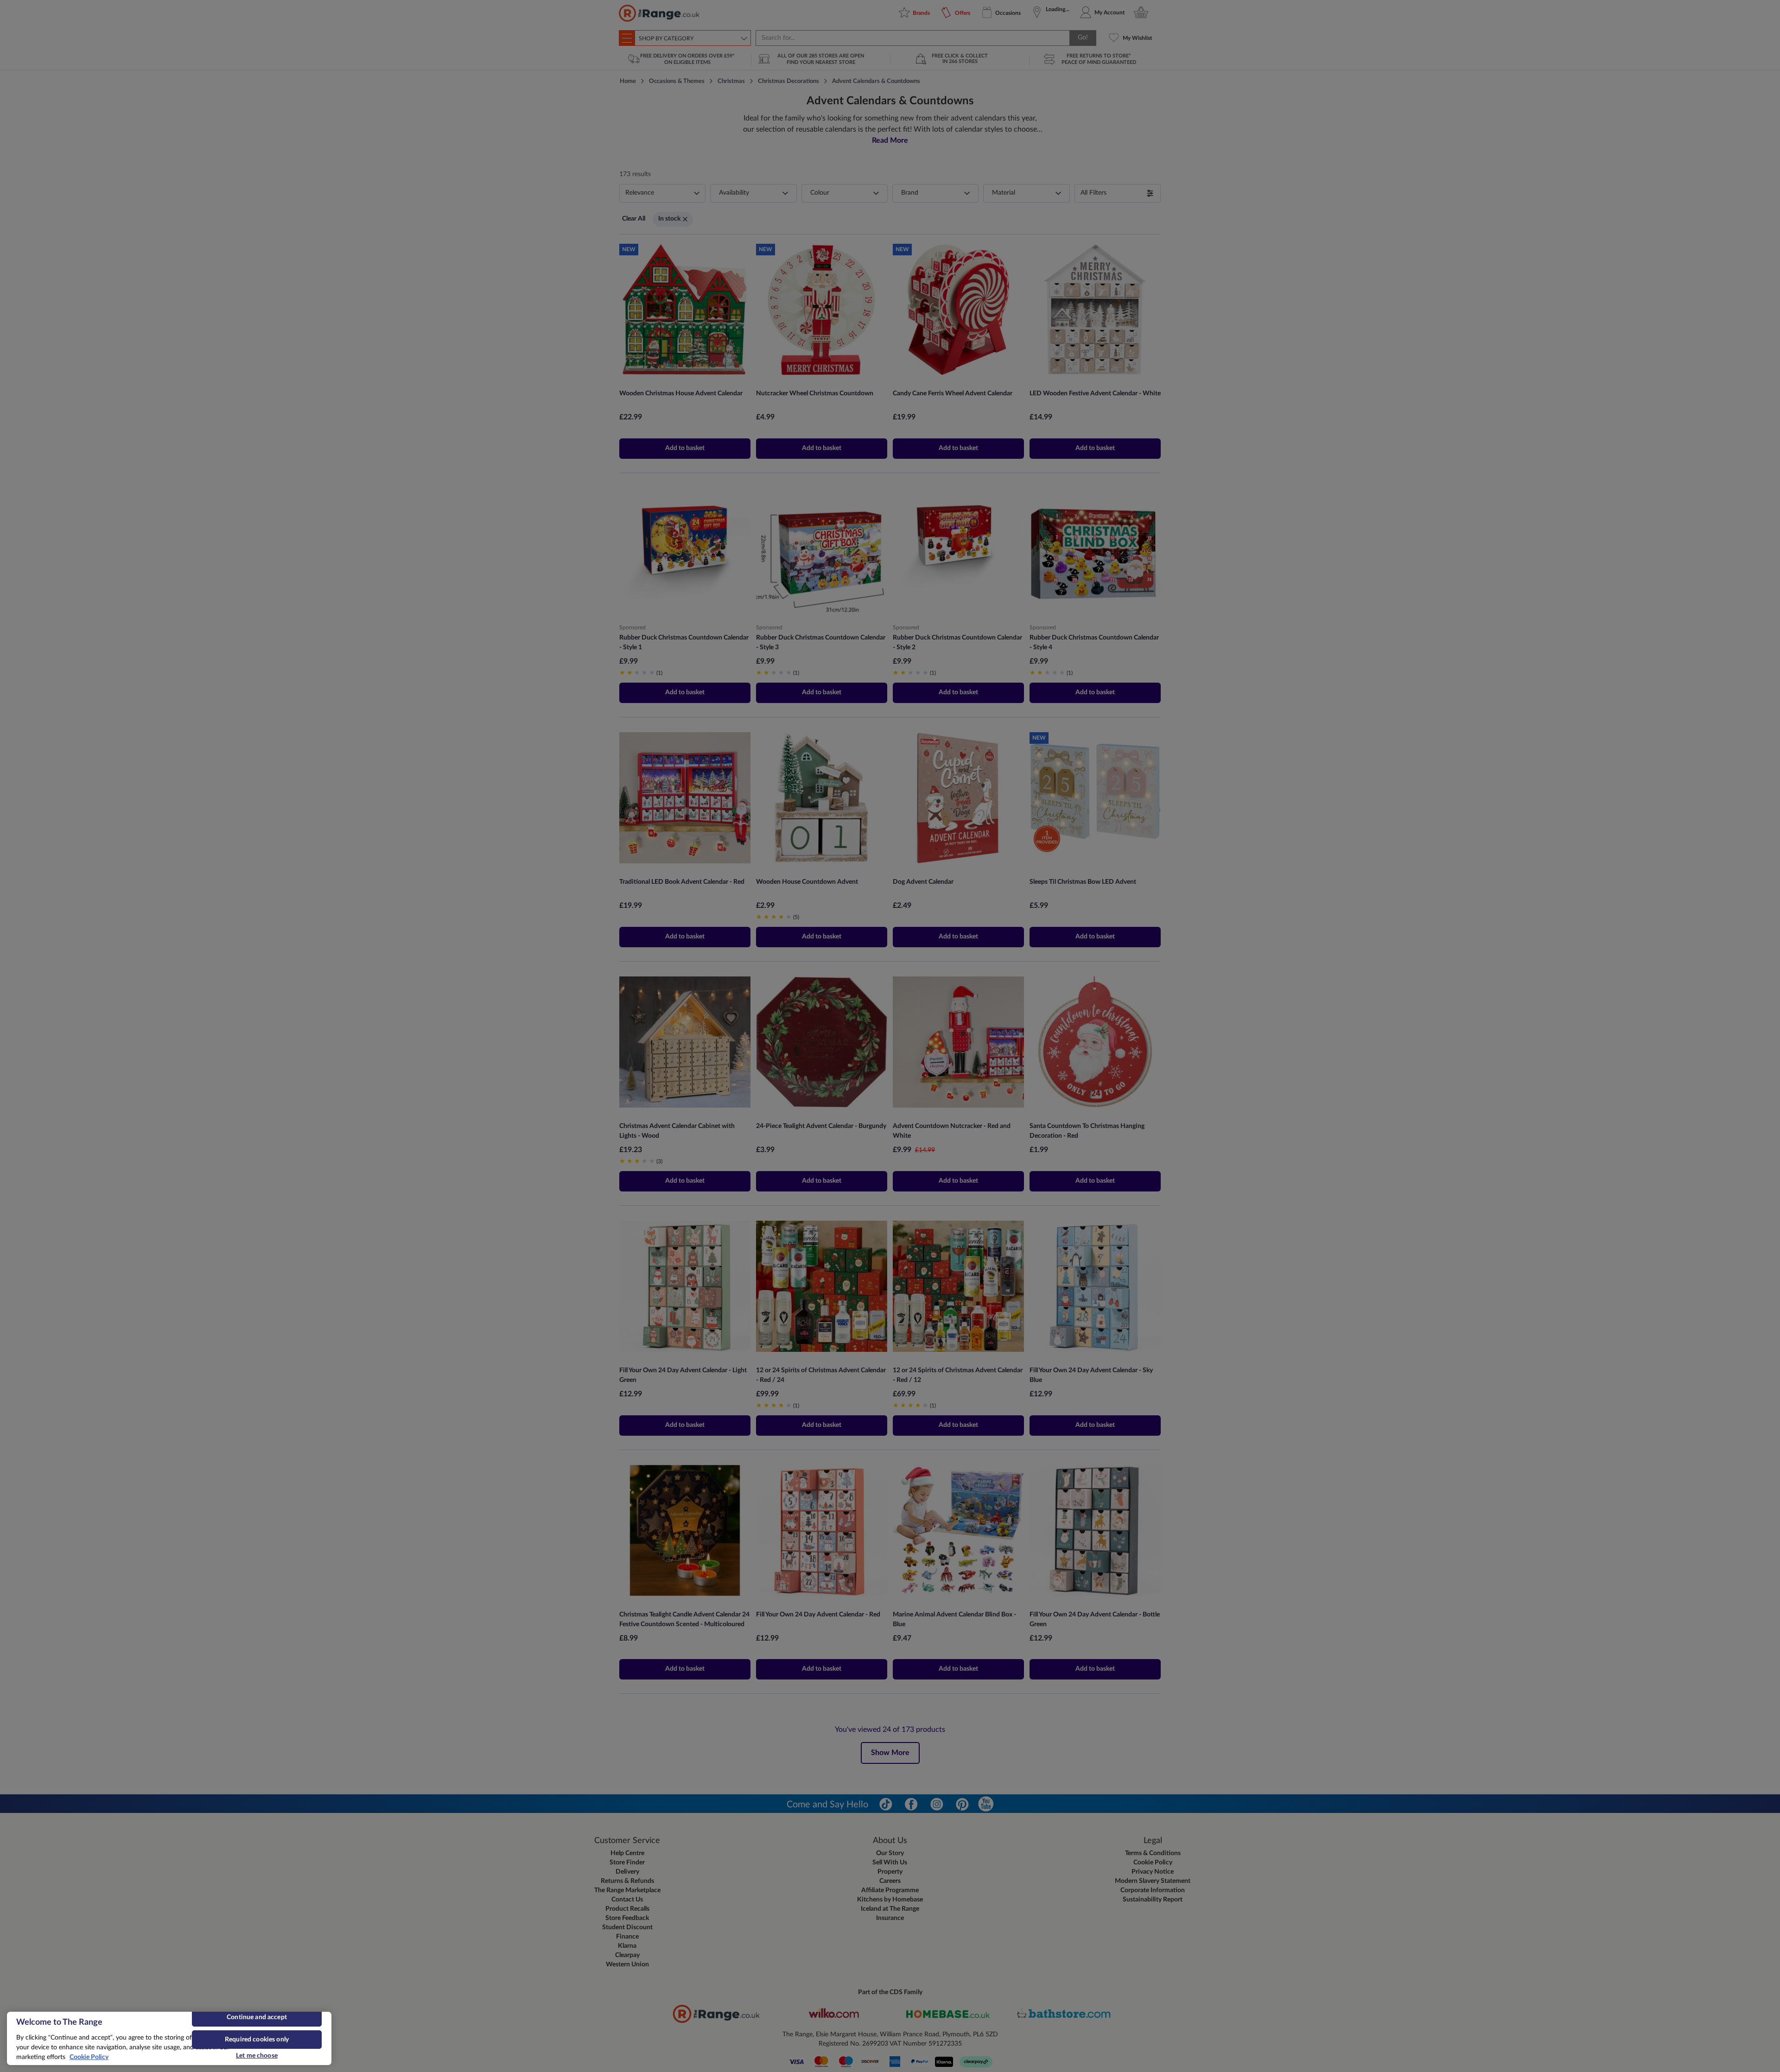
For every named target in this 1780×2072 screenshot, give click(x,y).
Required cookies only (257, 2040)
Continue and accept (257, 2017)
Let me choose (257, 2056)
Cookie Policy (89, 2057)
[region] (169, 2038)
